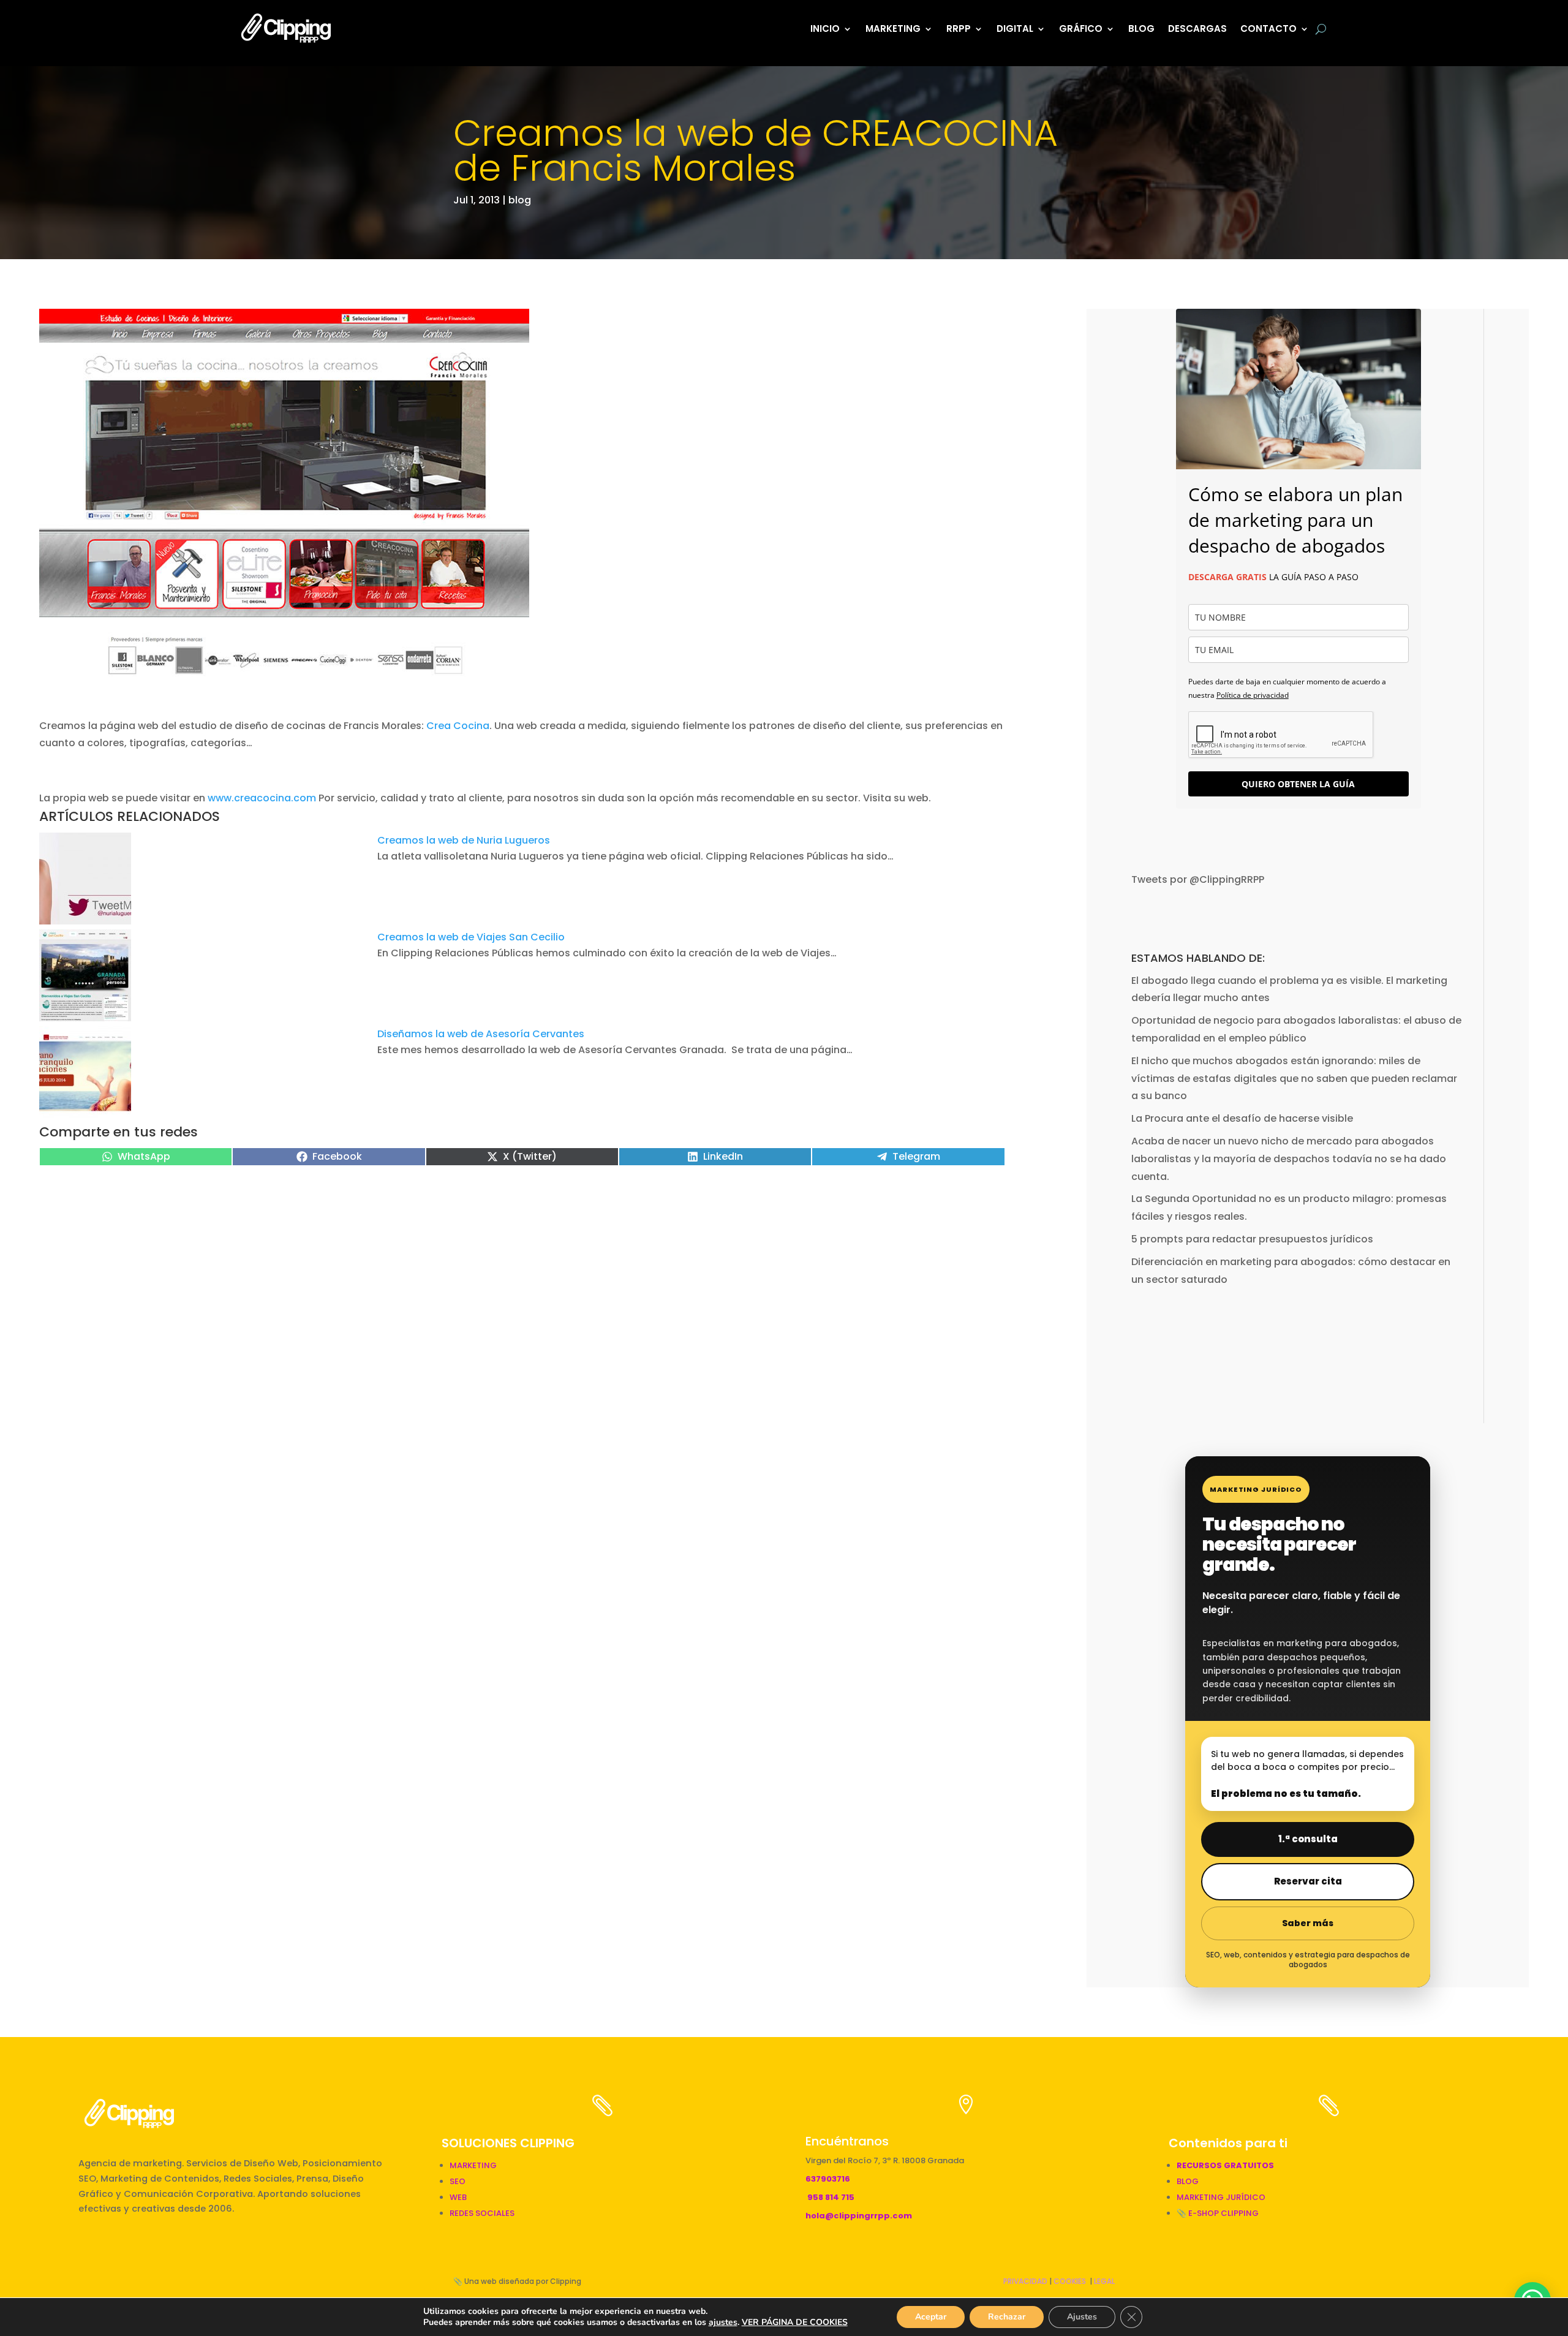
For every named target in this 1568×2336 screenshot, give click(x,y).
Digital (1015, 28)
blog (520, 200)
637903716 (828, 2179)
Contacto (1268, 28)
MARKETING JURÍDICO (1221, 2197)
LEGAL (1104, 2281)
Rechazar (1007, 2317)
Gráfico (1081, 28)
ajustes (723, 2323)
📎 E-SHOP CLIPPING (1219, 2213)
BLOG (1141, 28)
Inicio (825, 28)
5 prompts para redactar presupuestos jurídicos (1252, 1239)
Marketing (893, 28)
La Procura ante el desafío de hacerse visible (1242, 1118)
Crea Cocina (458, 726)
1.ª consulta (1308, 1839)
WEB (458, 2197)
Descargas (1197, 28)
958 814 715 (831, 2197)
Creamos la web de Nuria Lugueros (464, 840)
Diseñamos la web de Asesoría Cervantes (481, 1034)
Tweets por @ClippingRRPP (1198, 879)
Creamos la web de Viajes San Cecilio (471, 937)
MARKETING (473, 2165)
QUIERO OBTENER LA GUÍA (1298, 784)
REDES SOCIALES (482, 2213)
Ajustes (1082, 2317)
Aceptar (931, 2317)
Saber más (1308, 1923)
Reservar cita (1308, 1881)
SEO (458, 2181)
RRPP (959, 28)
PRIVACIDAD (1025, 2281)
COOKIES (1070, 2281)
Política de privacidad (1253, 695)
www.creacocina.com (262, 798)
